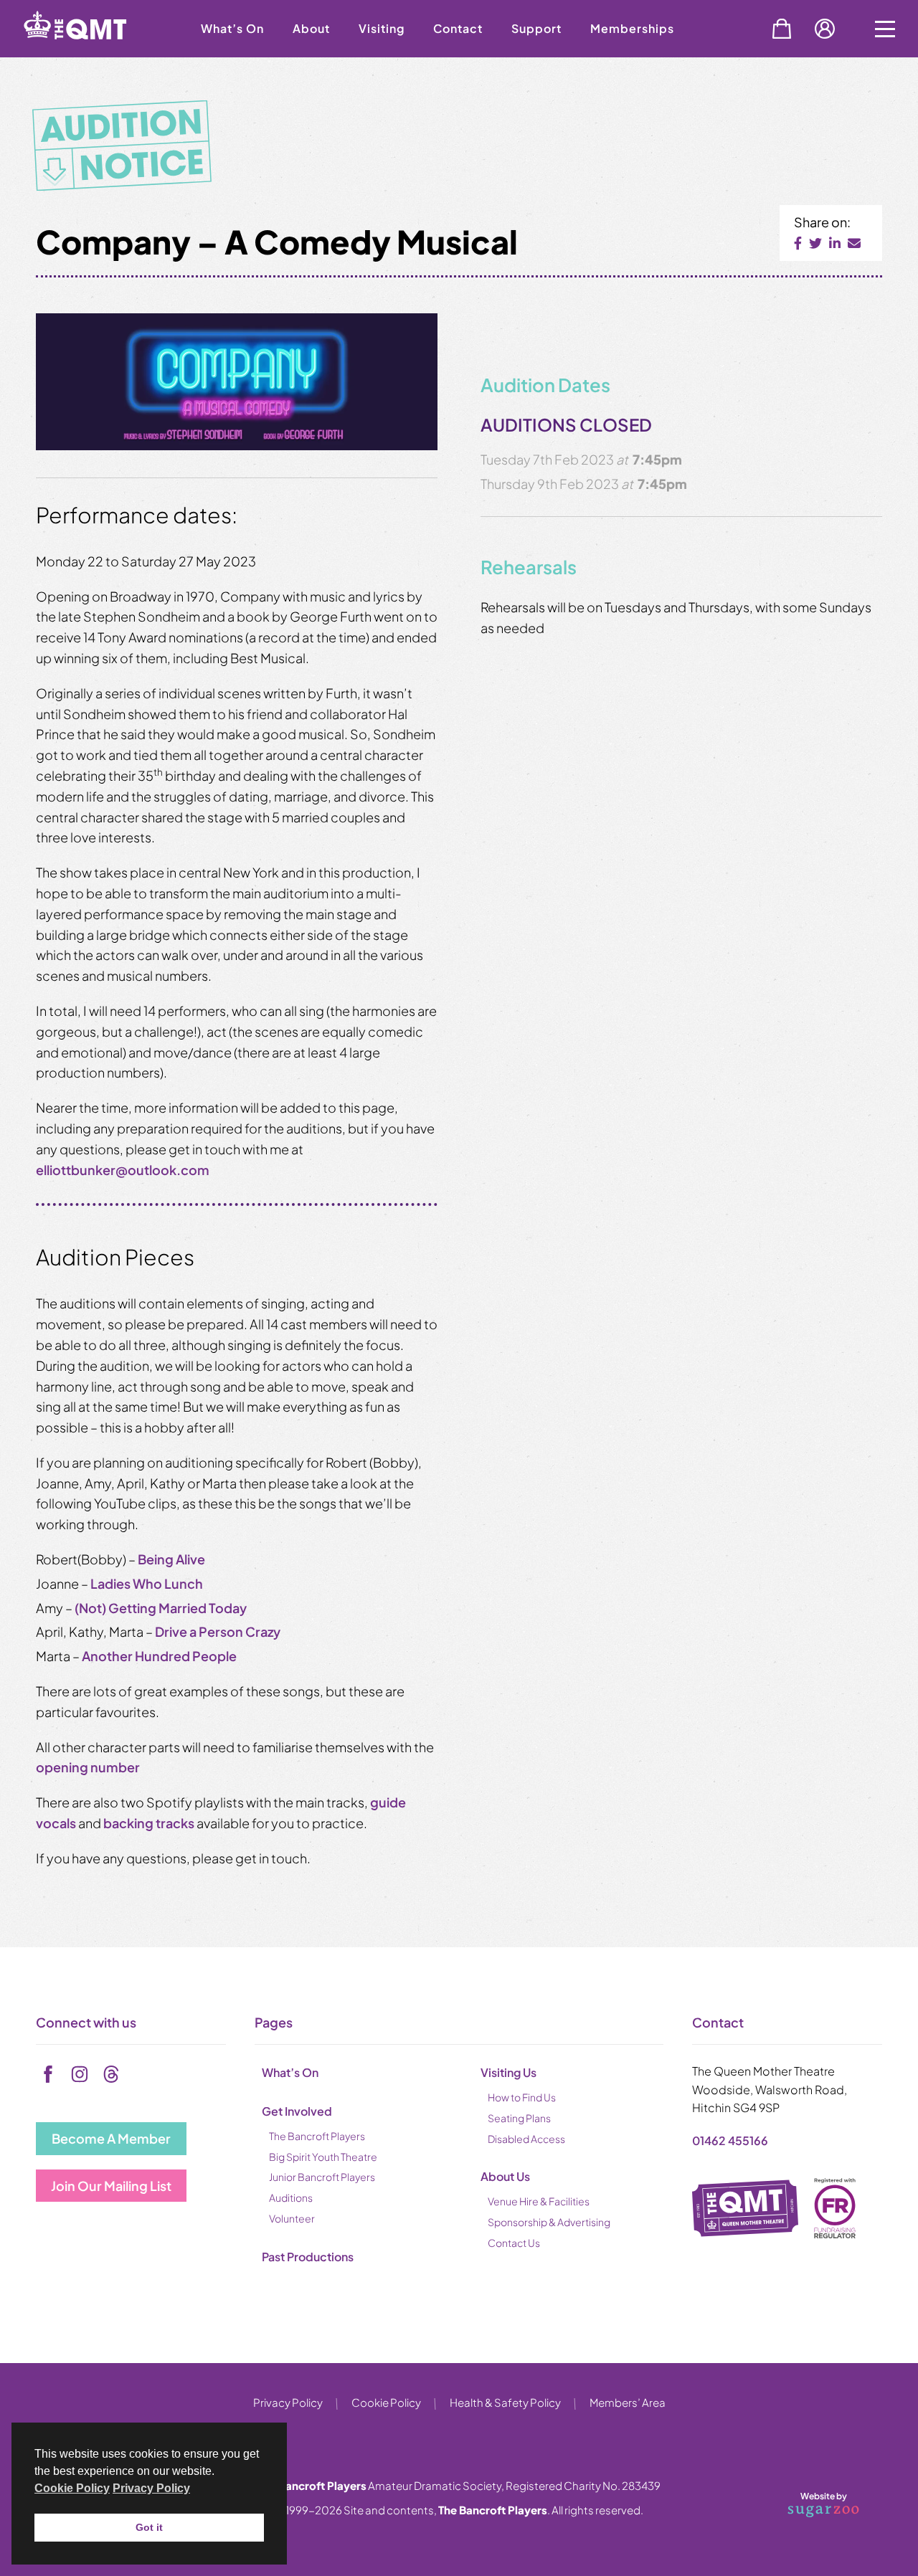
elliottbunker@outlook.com (123, 1170)
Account (825, 29)
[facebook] (48, 2074)
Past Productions (308, 2257)
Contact (458, 28)
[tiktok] (111, 2074)
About (311, 28)
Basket (782, 29)
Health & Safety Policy (505, 2402)
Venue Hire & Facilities (539, 2201)
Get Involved (297, 2111)
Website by (806, 2502)
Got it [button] (149, 2527)
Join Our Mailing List (111, 2186)
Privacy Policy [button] (151, 2488)
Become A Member (111, 2138)
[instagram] (80, 2074)
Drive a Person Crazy (218, 1631)
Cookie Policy (386, 2402)
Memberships (632, 28)
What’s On (232, 28)
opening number (88, 1767)
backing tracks (149, 1823)
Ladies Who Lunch (147, 1583)
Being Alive (171, 1559)
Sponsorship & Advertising (549, 2222)
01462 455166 (730, 2140)
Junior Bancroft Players (322, 2177)
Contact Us (514, 2243)
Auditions (291, 2197)
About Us (505, 2176)
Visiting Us (508, 2072)
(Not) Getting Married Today (161, 1608)
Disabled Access (526, 2139)
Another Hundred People (159, 1656)
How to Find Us (522, 2097)
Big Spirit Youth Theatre (323, 2157)
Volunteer (292, 2218)
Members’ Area (628, 2402)
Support (536, 28)
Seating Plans (519, 2118)
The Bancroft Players (317, 2136)
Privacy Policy (288, 2402)
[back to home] (93, 52)
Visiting (382, 28)
